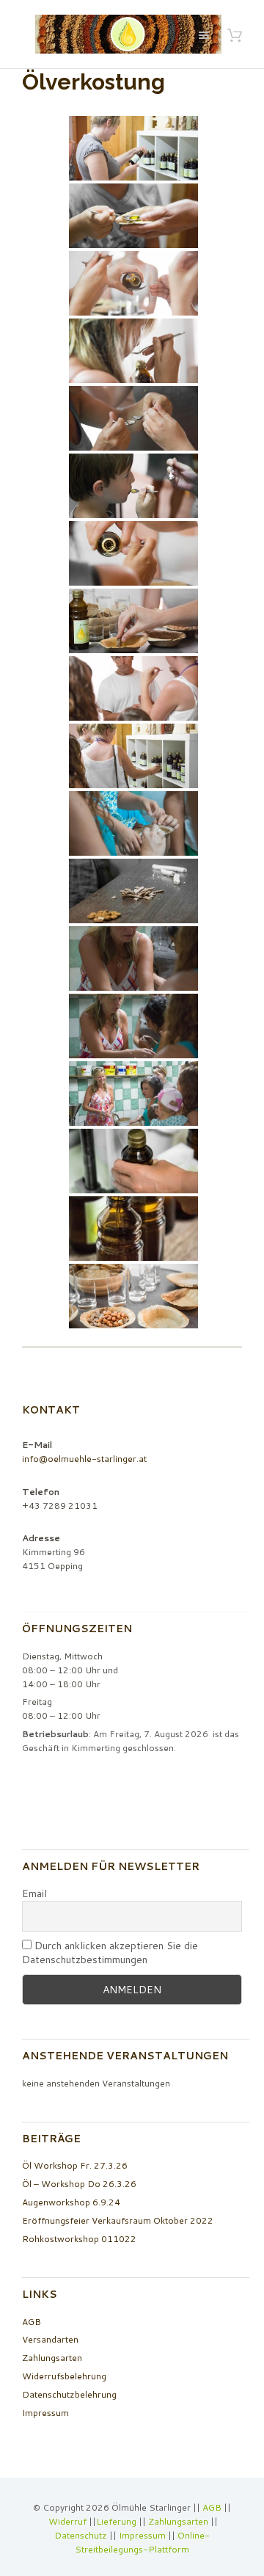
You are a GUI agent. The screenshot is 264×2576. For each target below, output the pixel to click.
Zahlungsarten (52, 2358)
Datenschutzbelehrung (69, 2394)
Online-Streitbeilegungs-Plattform (142, 2542)
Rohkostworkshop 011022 (79, 2239)
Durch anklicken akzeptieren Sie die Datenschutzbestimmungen (110, 1953)
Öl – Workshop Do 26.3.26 (79, 2184)
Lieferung (116, 2521)
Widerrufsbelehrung (64, 2376)
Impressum (45, 2413)
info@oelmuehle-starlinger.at (84, 1459)
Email (34, 1894)
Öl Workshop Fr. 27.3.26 (75, 2165)
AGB (32, 2322)
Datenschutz (81, 2535)
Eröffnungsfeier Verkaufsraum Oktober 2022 (118, 2220)
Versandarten (50, 2339)
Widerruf (69, 2521)
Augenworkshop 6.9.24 (71, 2202)
